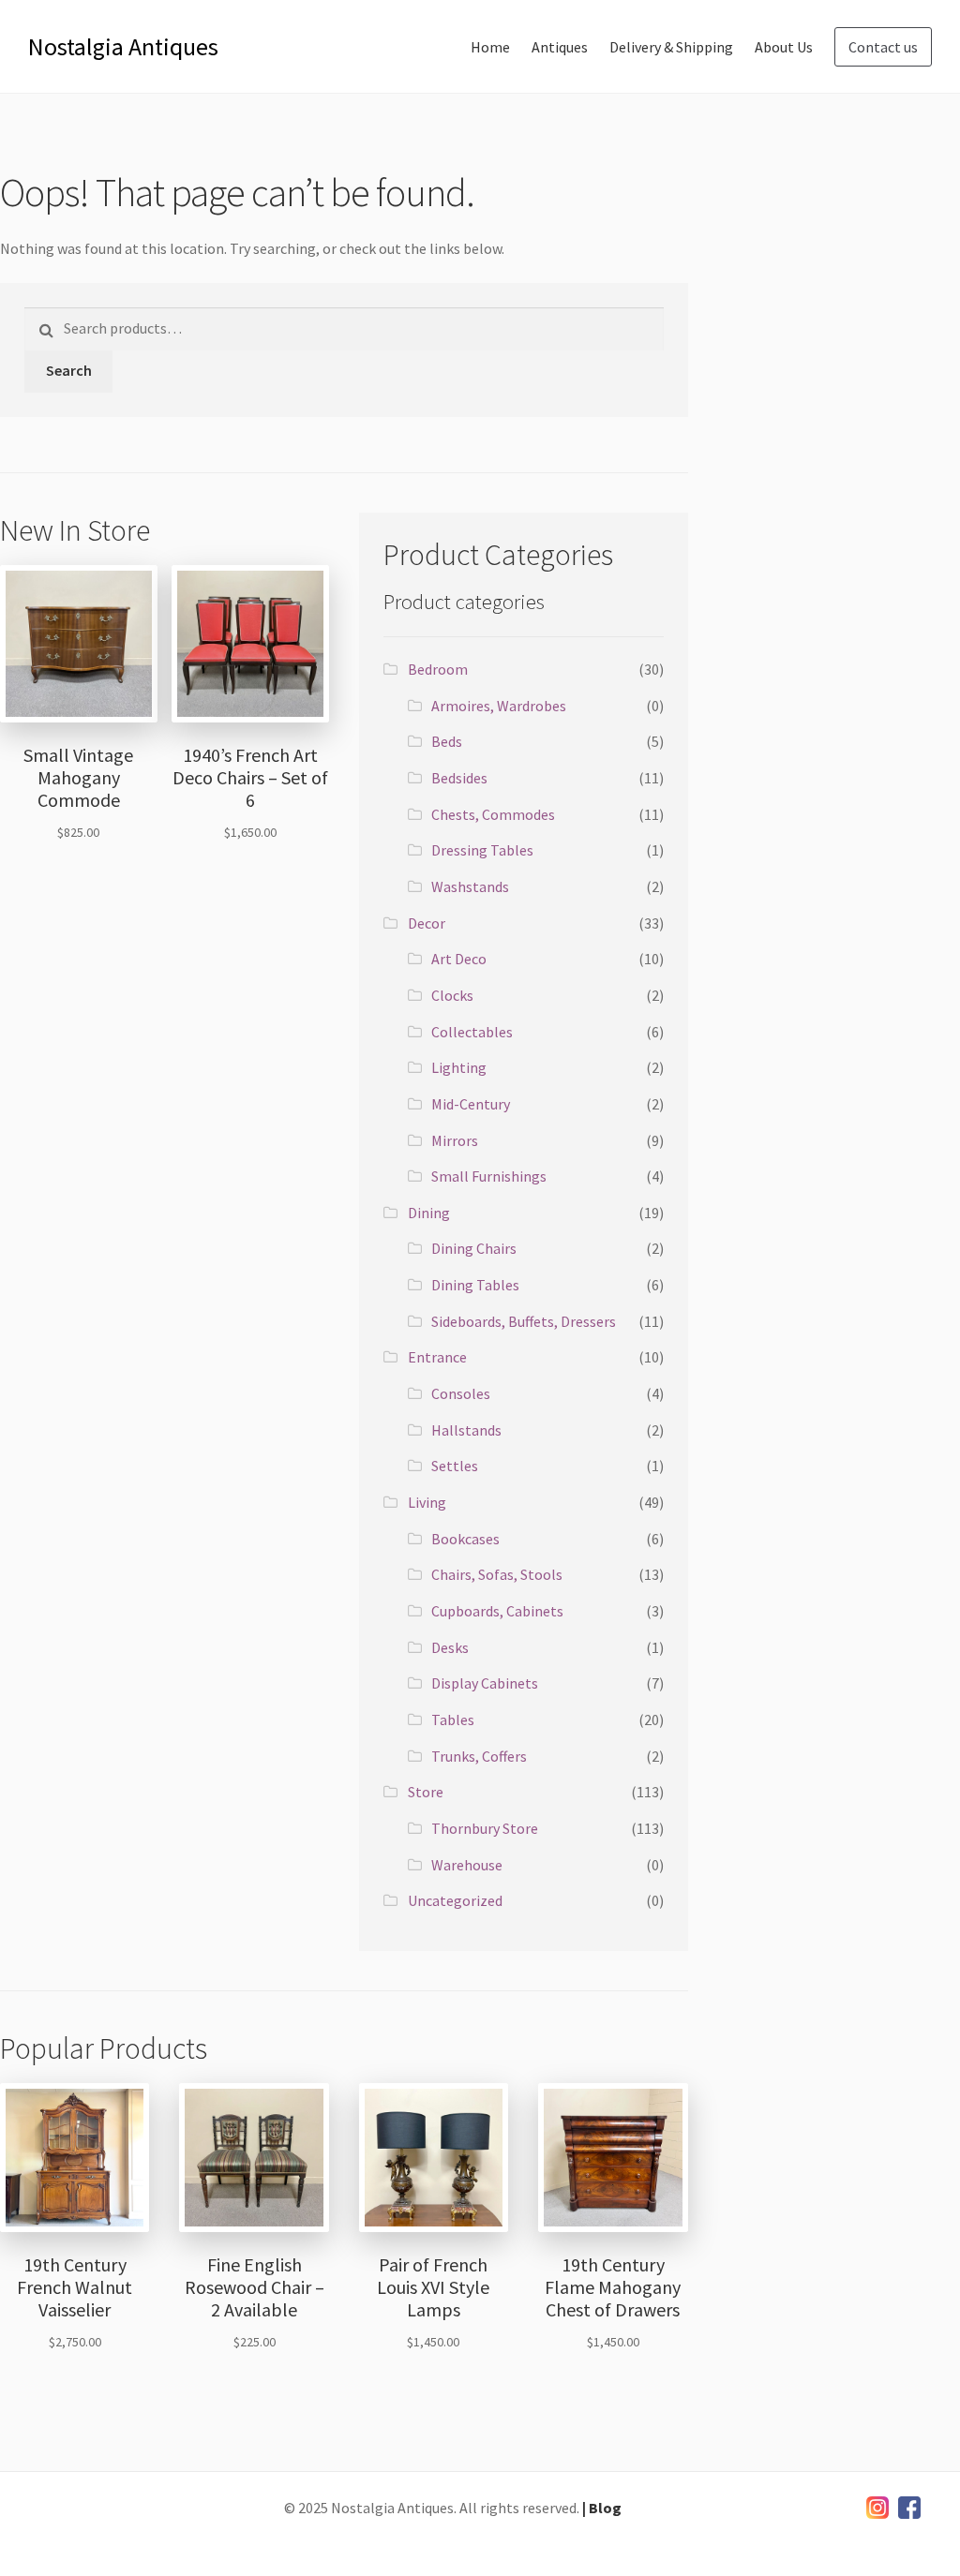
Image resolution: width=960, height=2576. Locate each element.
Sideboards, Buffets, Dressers (524, 1321)
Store (426, 1792)
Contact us (883, 47)
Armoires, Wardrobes (499, 706)
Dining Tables (475, 1285)
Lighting (459, 1067)
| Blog (602, 2508)
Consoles (461, 1393)
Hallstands (466, 1430)
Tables (453, 1720)
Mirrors (455, 1140)
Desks (450, 1647)
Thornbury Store (485, 1828)
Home (490, 47)
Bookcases (465, 1539)
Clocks (452, 995)
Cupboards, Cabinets (497, 1611)
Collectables (472, 1032)
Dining (429, 1213)
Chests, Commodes (493, 814)
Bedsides (459, 778)
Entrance (437, 1357)
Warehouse (467, 1865)
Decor (427, 923)
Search (69, 370)
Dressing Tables (482, 850)
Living (427, 1502)
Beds (447, 741)
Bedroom (438, 669)
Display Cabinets (485, 1683)
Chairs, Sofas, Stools (497, 1574)
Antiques (560, 47)
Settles (455, 1466)
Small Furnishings (489, 1176)
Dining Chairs (474, 1248)
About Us (784, 47)
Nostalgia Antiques (123, 46)
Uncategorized (455, 1900)
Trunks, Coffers (479, 1756)
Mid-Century (471, 1104)
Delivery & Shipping (671, 47)
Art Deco (459, 959)
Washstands (470, 886)
